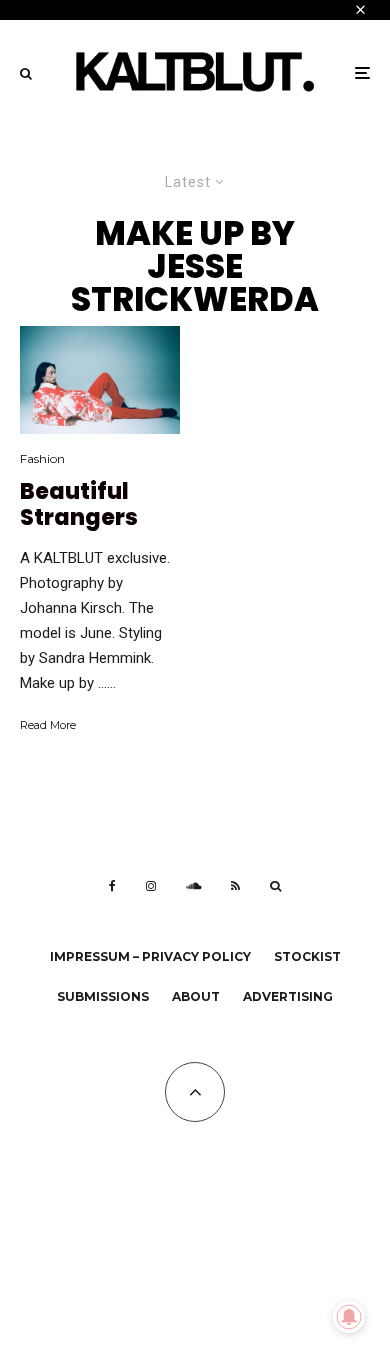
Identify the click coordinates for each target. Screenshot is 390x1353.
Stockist (307, 956)
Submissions (103, 996)
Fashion (42, 458)
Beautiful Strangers (79, 505)
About (196, 996)
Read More (48, 725)
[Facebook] (112, 886)
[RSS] (235, 886)
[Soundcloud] (193, 886)
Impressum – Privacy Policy (150, 956)
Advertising (288, 996)
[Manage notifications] (349, 1317)
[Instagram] (151, 886)
